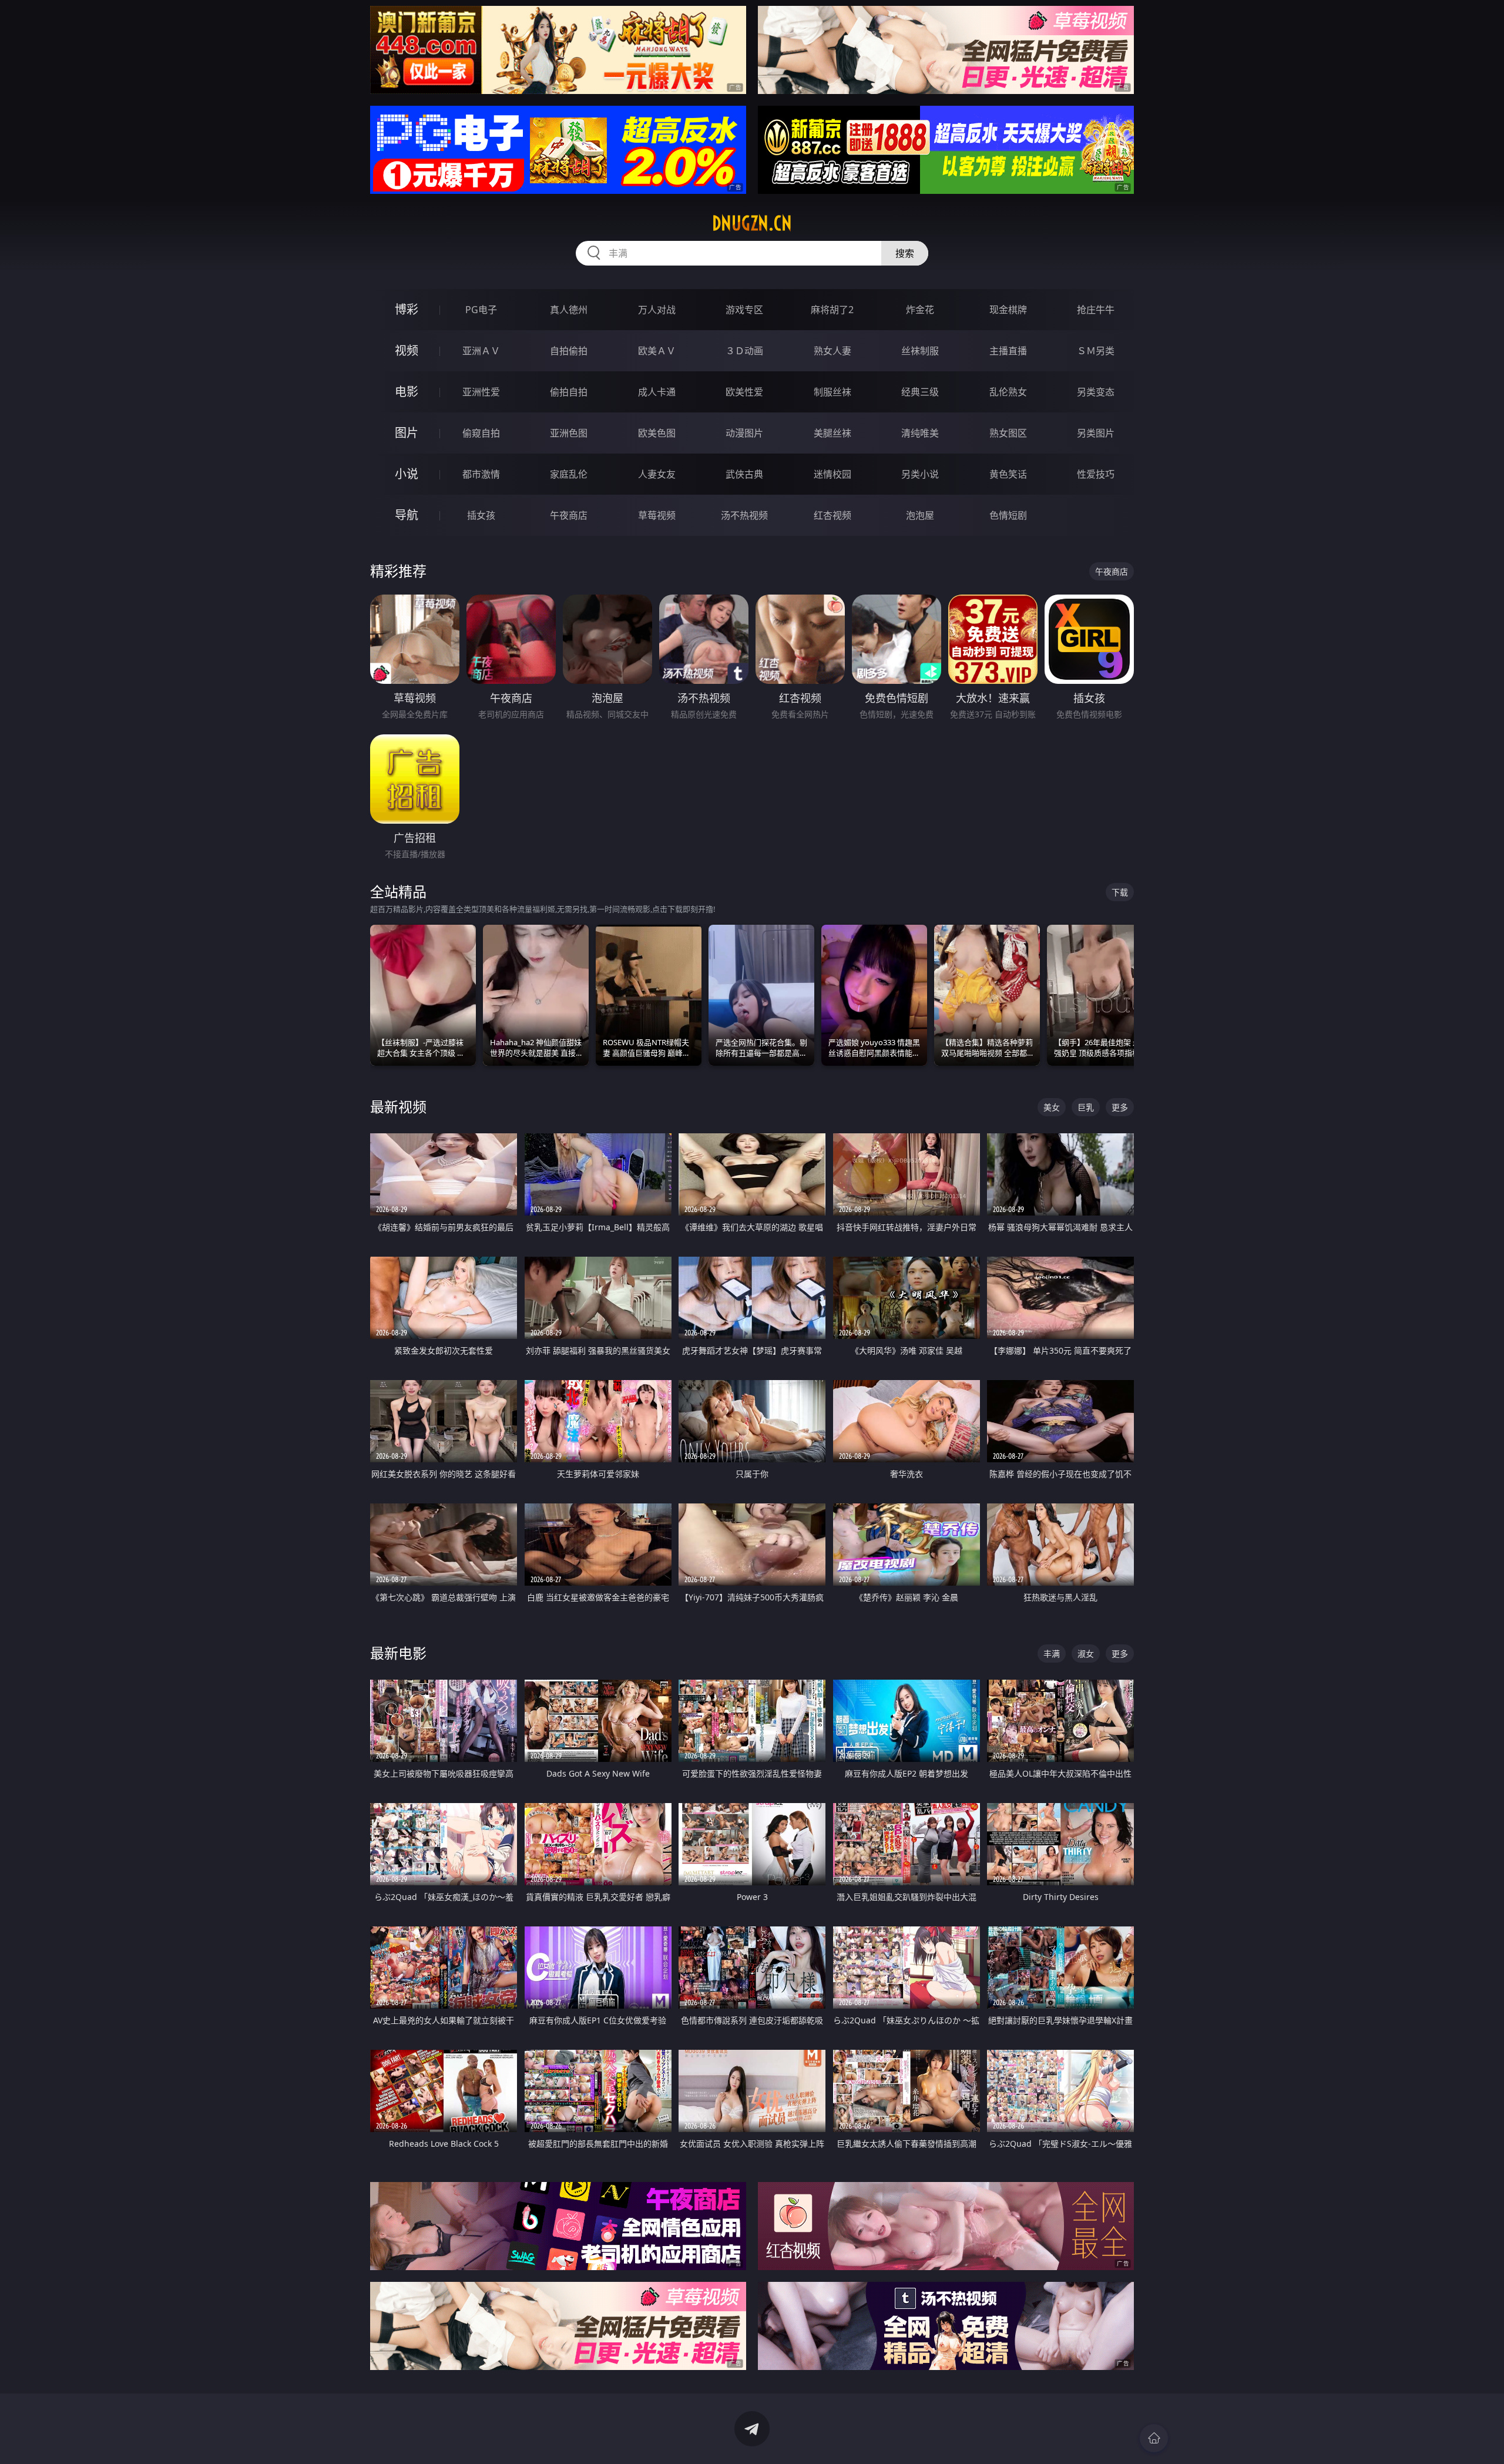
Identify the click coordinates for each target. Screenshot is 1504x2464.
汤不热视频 (744, 515)
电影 (407, 392)
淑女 (1086, 1654)
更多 (1120, 1107)
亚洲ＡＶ (481, 351)
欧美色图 (657, 433)
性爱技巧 (1096, 474)
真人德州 (569, 310)
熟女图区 (1008, 433)
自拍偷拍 (569, 351)
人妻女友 (657, 474)
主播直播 (1008, 351)
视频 (407, 350)
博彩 (407, 309)
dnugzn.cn (752, 223)
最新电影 (398, 1653)
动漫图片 (744, 433)
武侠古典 (744, 474)
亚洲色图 (569, 433)
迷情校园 (832, 474)
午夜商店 (569, 515)
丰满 (1052, 1654)
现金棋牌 (1008, 310)
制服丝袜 (832, 392)
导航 (407, 515)
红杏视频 (832, 515)
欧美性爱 (744, 392)
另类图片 (1096, 433)
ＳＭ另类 (1096, 351)
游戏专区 (744, 310)
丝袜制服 (920, 351)
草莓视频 (657, 515)
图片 (407, 433)
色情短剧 (1008, 515)
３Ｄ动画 (744, 351)
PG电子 (481, 310)
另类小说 (920, 474)
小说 (407, 474)
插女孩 (481, 515)
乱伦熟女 (1008, 392)
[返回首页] (1154, 2438)
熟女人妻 (832, 351)
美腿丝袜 (832, 433)
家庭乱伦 (569, 474)
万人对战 (657, 310)
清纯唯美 (920, 433)
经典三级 (920, 392)
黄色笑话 (1008, 474)
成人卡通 (657, 392)
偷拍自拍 (569, 392)
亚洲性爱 (481, 392)
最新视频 (398, 1107)
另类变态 (1096, 392)
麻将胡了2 (832, 310)
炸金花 (920, 310)
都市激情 (481, 474)
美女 (1052, 1107)
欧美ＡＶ (657, 351)
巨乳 (1086, 1107)
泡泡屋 (920, 515)
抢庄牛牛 (1096, 310)
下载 (1120, 892)
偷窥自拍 (481, 433)
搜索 (905, 253)
